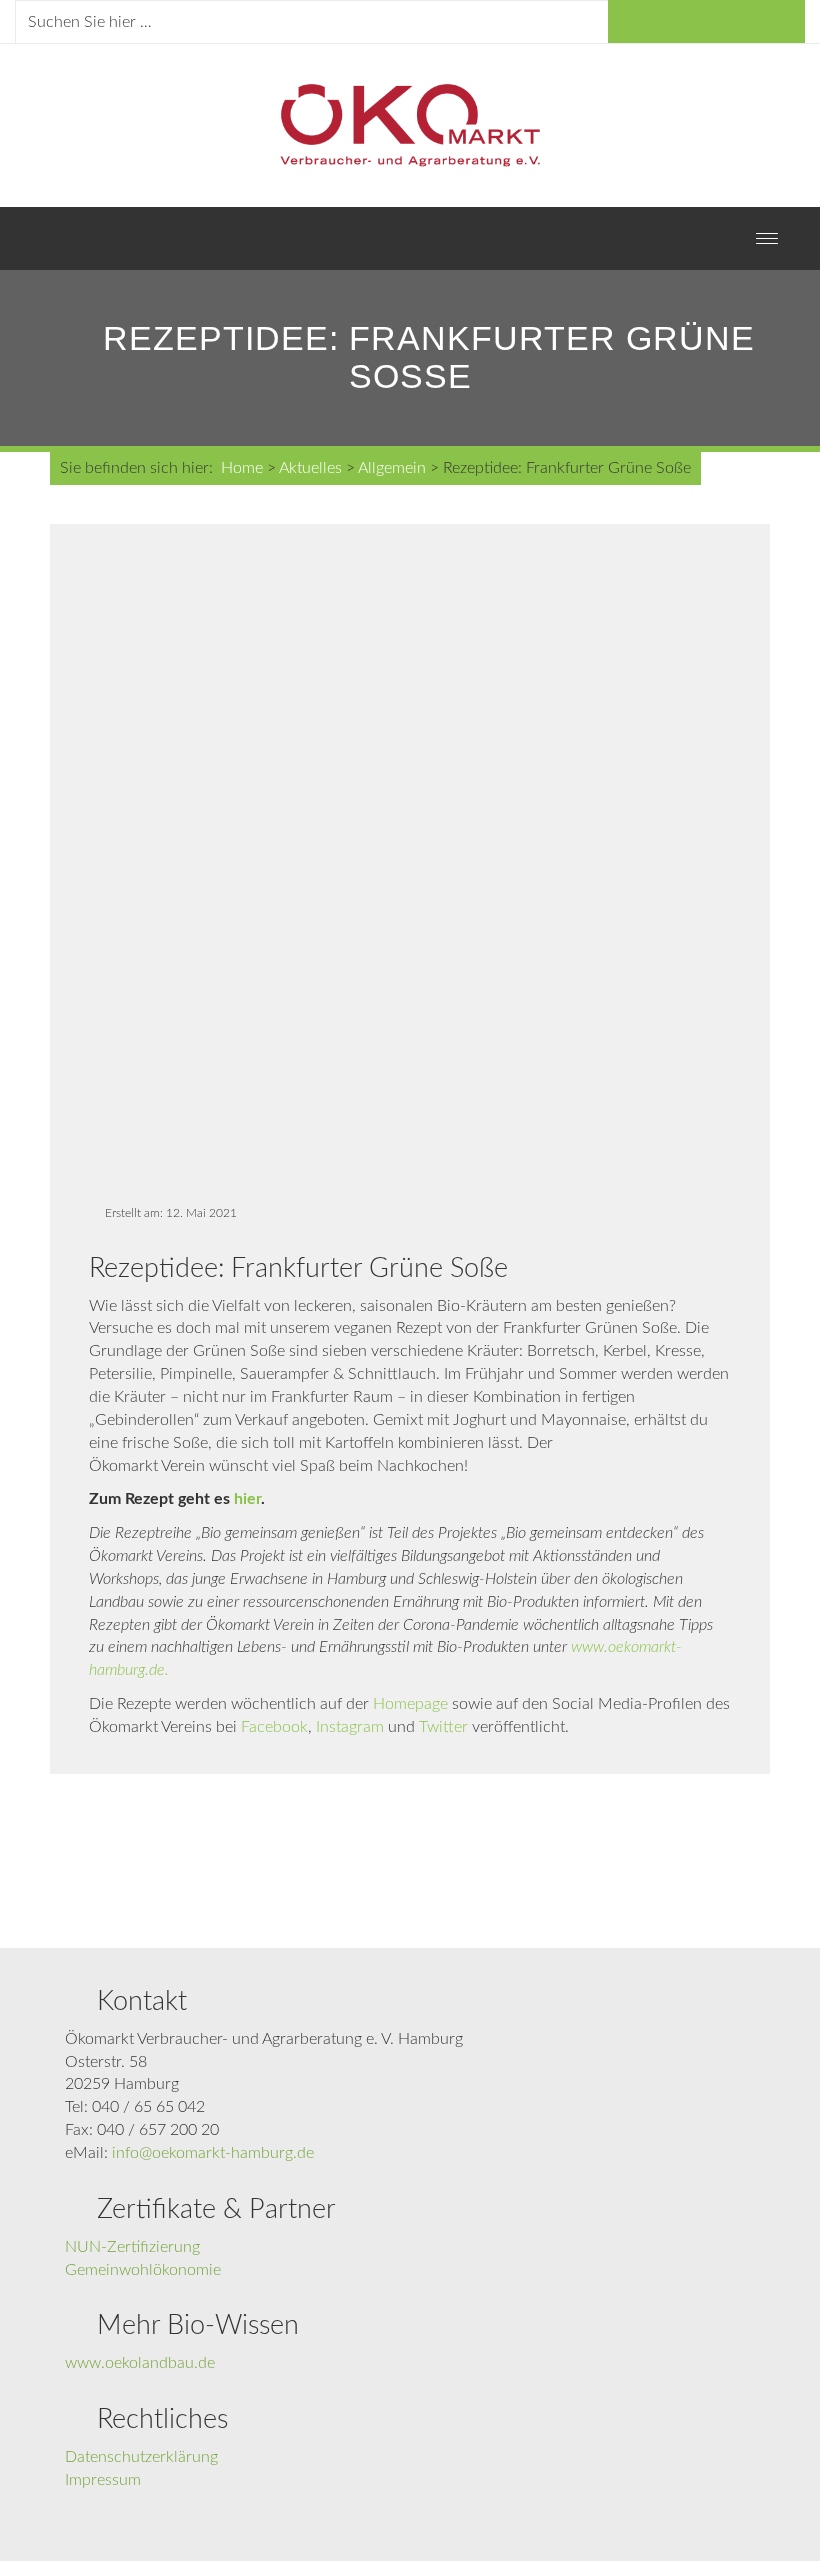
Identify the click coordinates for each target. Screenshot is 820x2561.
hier (247, 1499)
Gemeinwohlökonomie (143, 2270)
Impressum (103, 2480)
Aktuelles (310, 468)
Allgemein (392, 468)
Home (242, 468)
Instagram (350, 1727)
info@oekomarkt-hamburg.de (213, 2153)
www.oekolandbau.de (140, 2363)
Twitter (443, 1727)
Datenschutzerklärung (141, 2457)
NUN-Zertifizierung (132, 2247)
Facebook (274, 1727)
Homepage (410, 1704)
